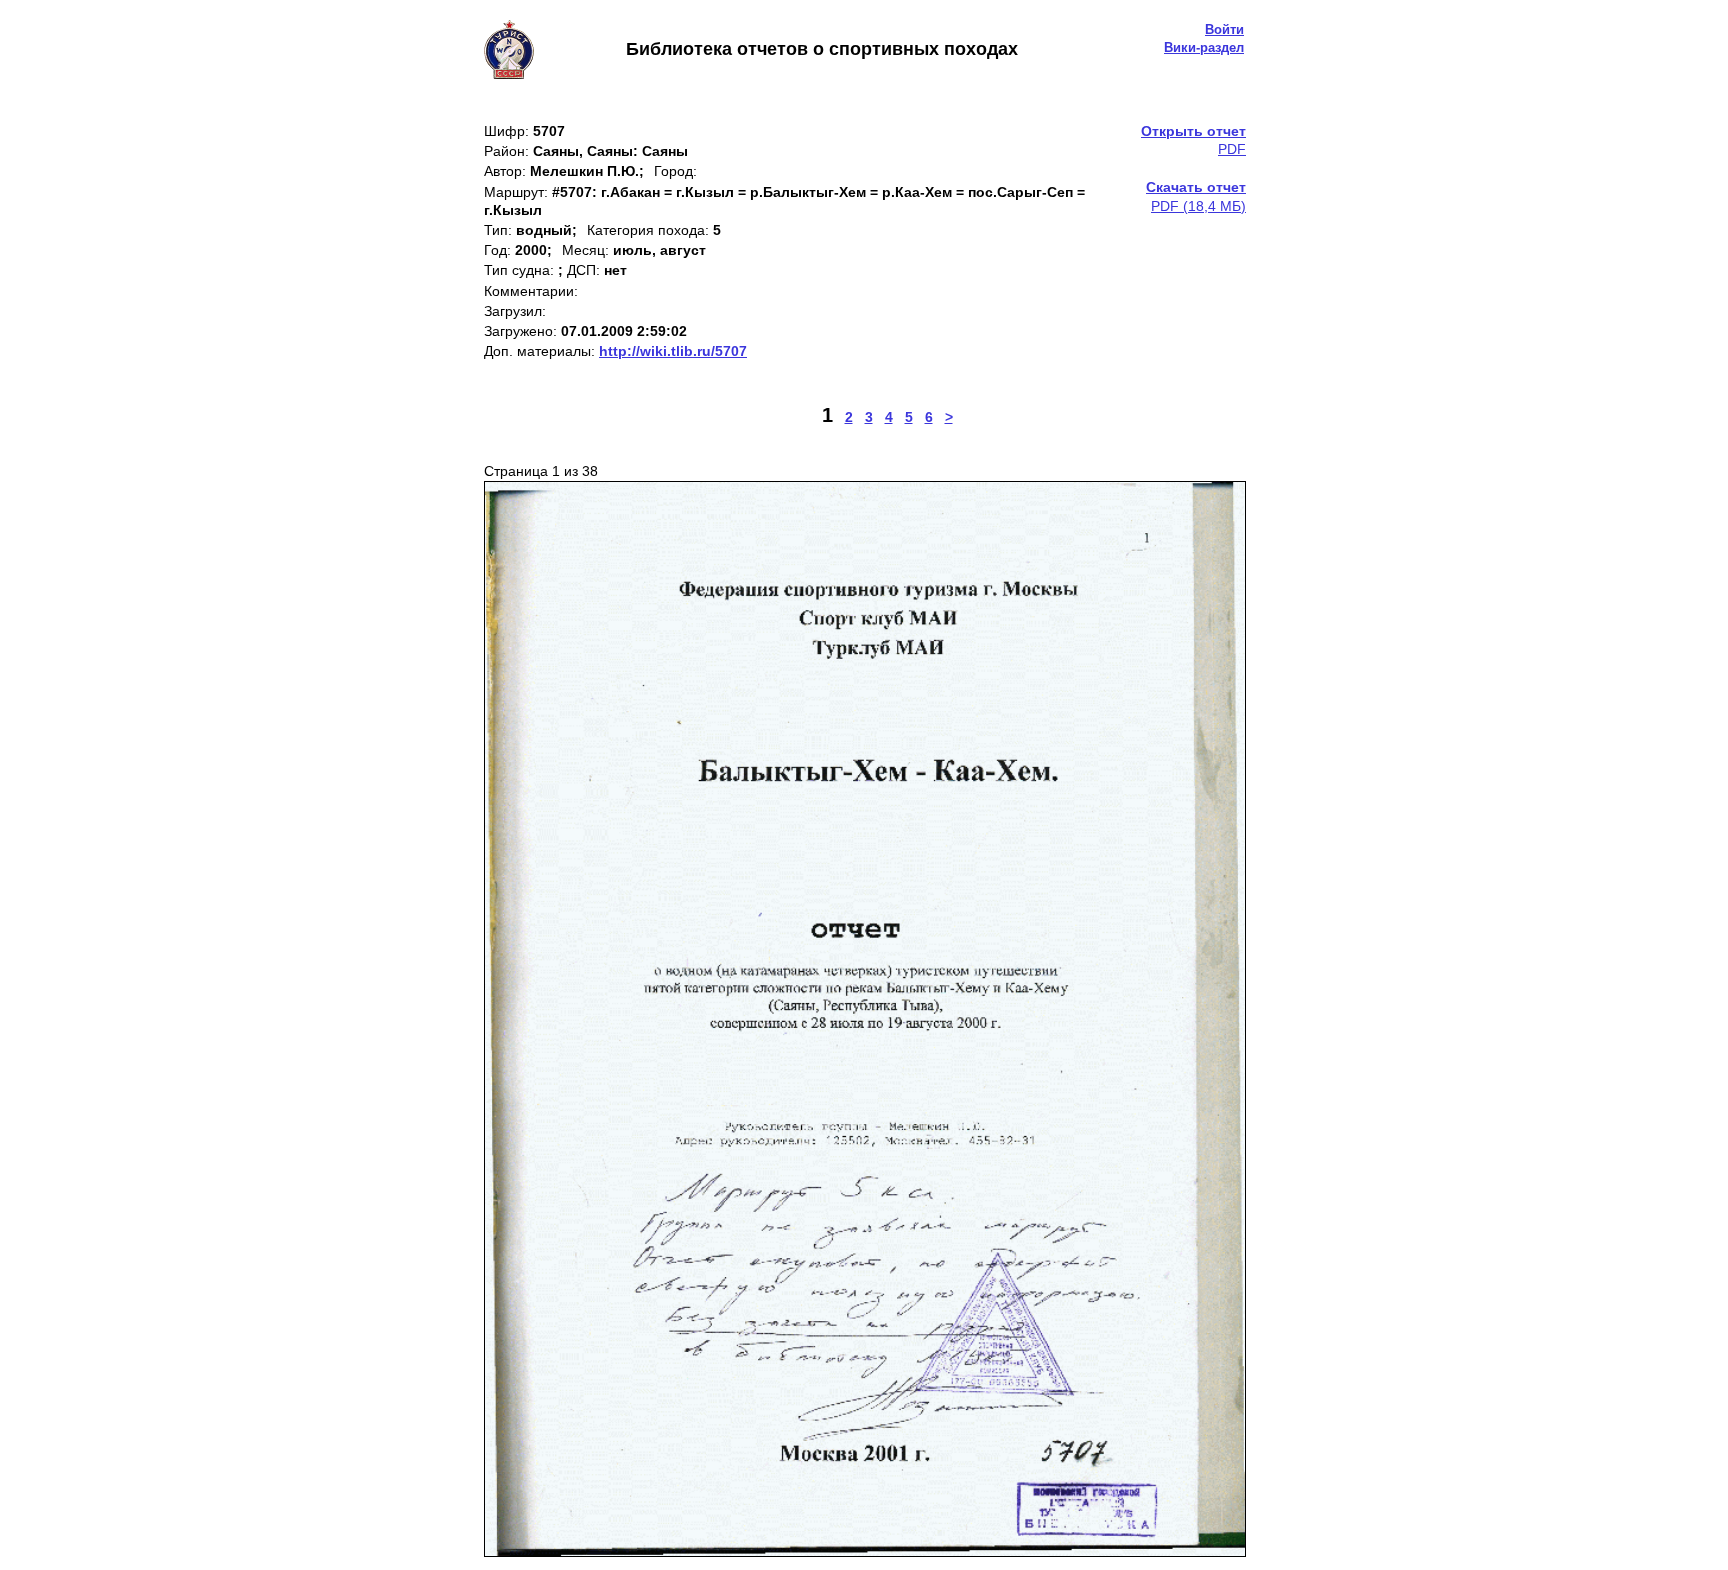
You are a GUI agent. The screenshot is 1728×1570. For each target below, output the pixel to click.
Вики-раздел (1204, 47)
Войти (1224, 29)
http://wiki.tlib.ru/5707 (673, 351)
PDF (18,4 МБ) (1196, 196)
